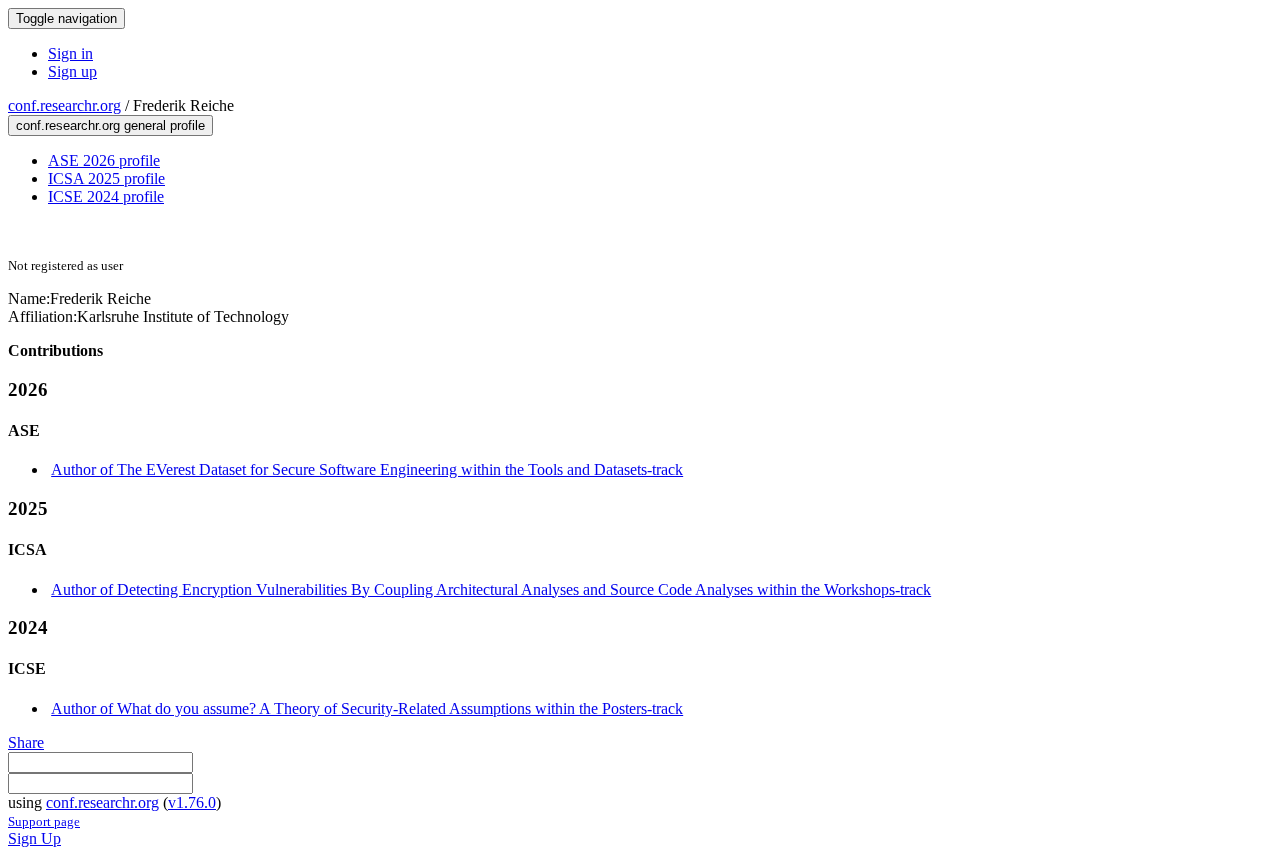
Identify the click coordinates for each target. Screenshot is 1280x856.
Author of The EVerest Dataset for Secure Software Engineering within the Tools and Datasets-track (367, 469)
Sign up (72, 71)
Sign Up (34, 838)
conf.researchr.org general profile (110, 125)
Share (26, 742)
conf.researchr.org (64, 105)
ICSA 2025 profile (106, 178)
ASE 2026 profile (104, 160)
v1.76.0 (192, 802)
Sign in (70, 53)
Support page (44, 821)
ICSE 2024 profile (106, 196)
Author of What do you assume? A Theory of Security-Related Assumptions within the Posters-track (367, 708)
